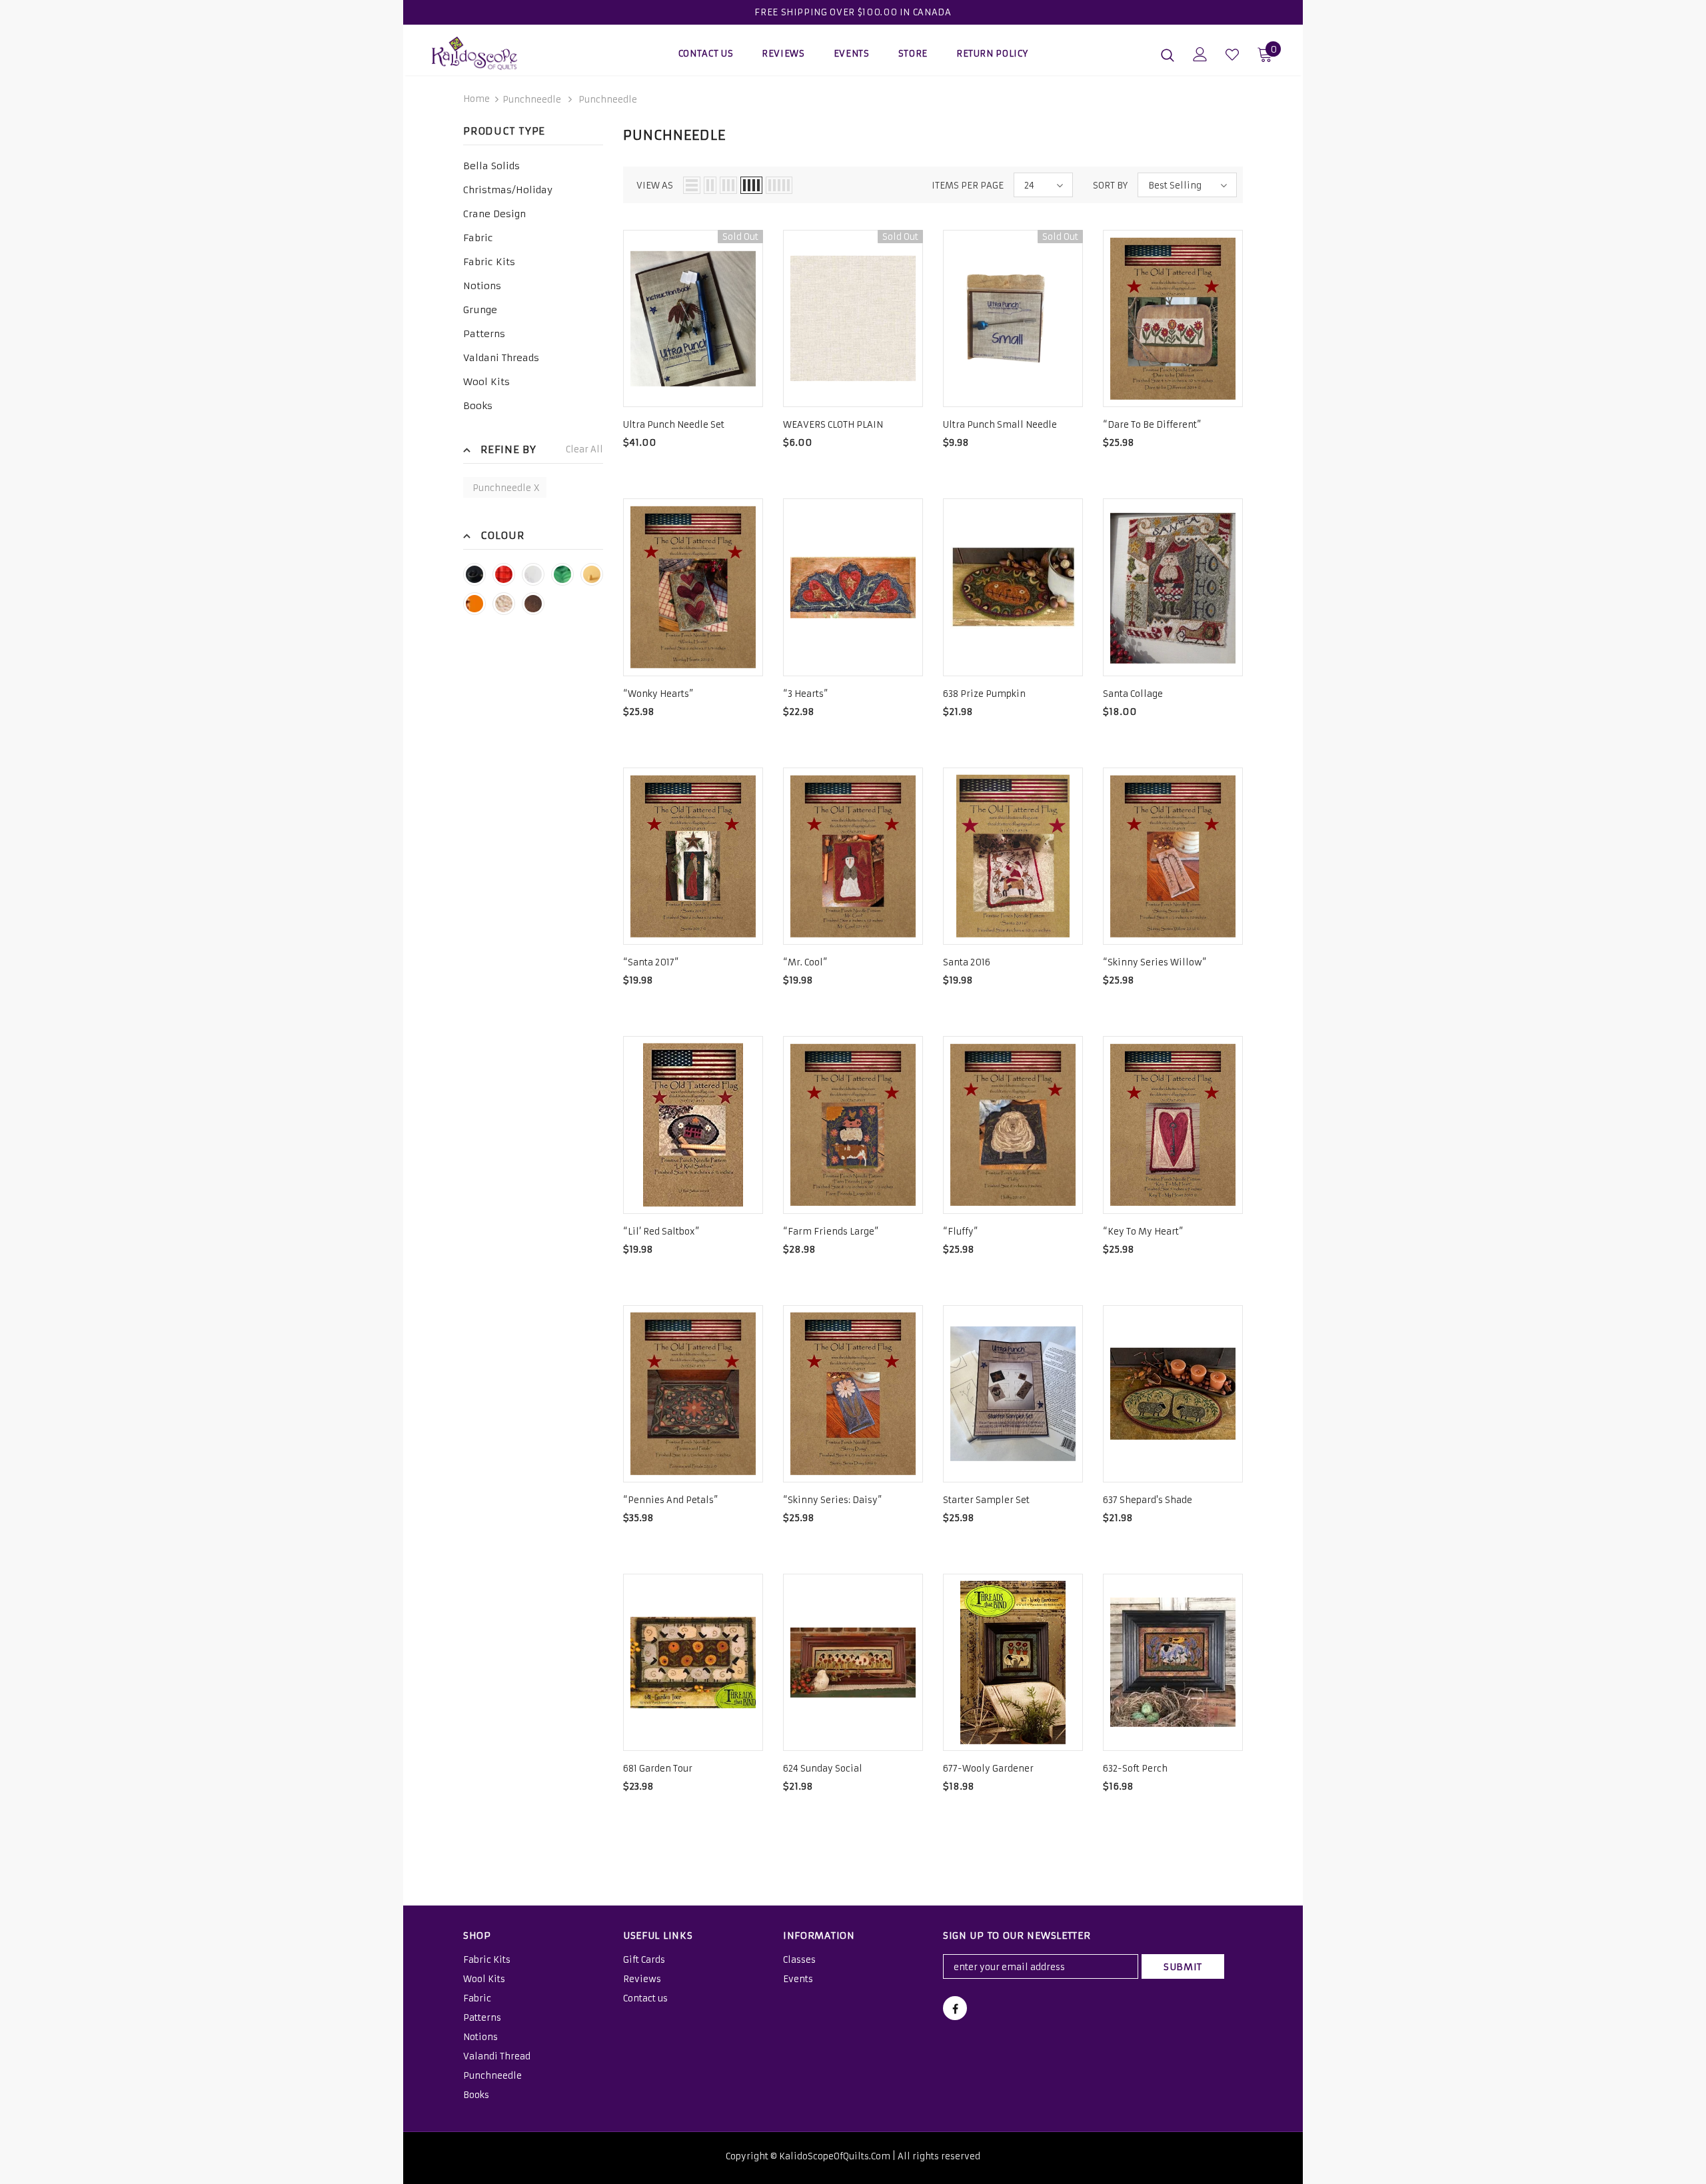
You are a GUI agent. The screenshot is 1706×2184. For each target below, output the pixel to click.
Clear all (584, 449)
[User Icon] (1200, 54)
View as (655, 186)
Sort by (1110, 186)
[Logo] (510, 53)
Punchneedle (532, 100)
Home (476, 99)
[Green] (562, 574)
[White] (533, 574)
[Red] (504, 574)
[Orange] (474, 604)
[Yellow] (592, 574)
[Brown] (533, 604)
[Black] (474, 574)
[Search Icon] (1168, 55)
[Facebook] (955, 2008)
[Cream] (504, 604)
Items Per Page (968, 186)
